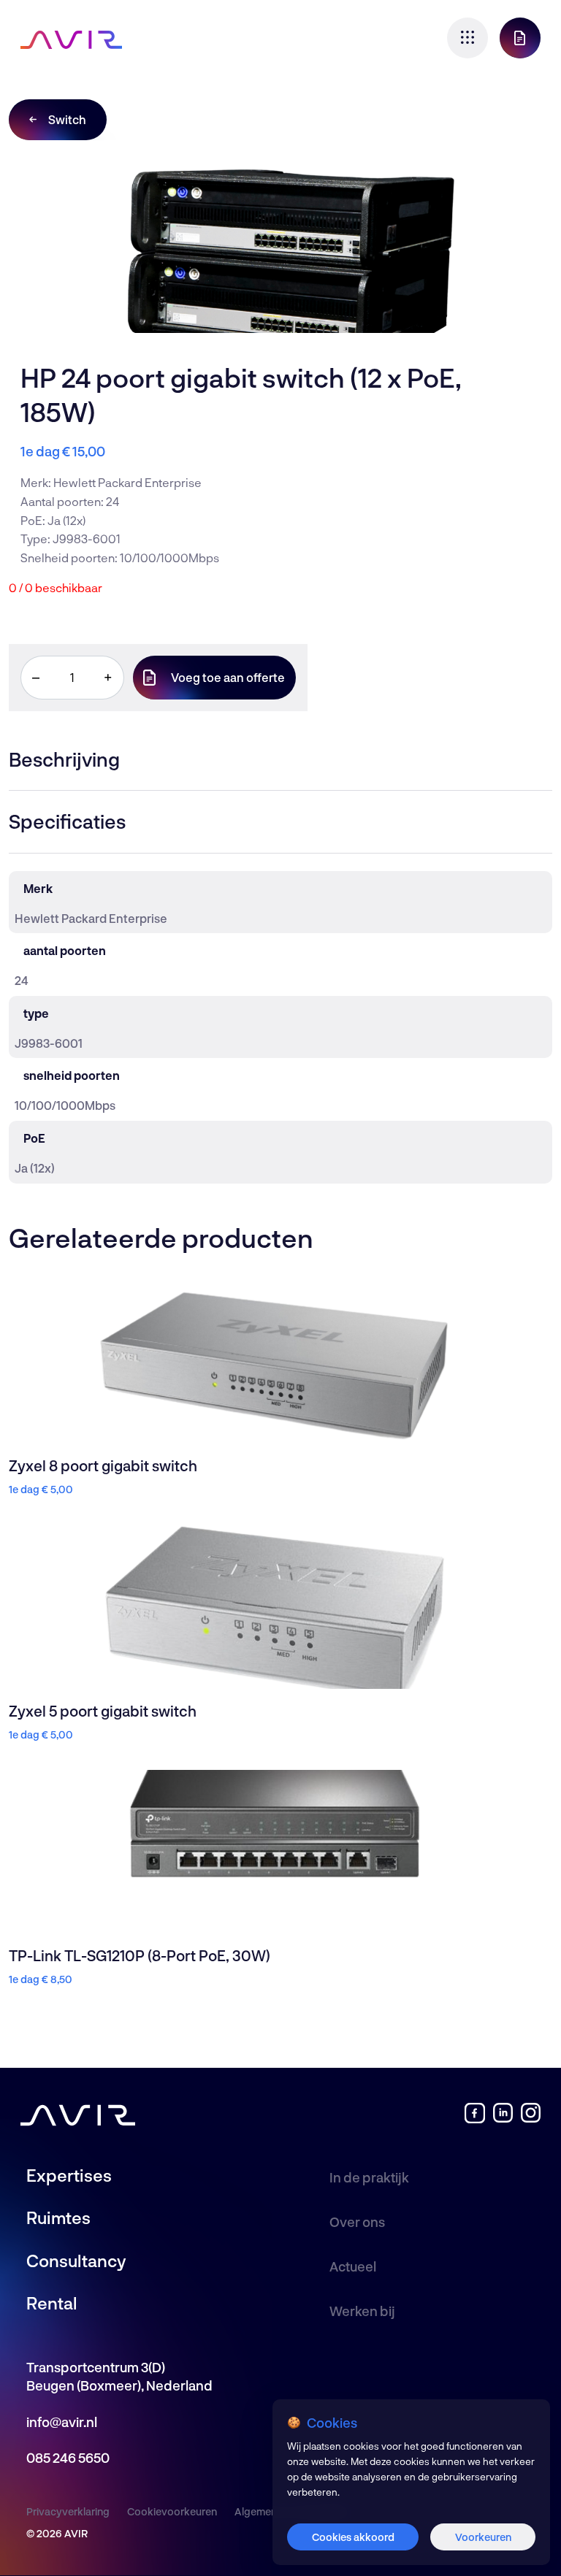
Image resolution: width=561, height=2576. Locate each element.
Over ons (357, 2222)
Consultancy (76, 2261)
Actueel (353, 2266)
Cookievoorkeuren (172, 2511)
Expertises (69, 2175)
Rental (52, 2303)
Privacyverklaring (68, 2511)
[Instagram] (531, 2119)
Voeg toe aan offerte (228, 677)
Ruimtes (58, 2217)
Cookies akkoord (353, 2537)
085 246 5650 (68, 2458)
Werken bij (362, 2311)
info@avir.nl (62, 2422)
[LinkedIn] (503, 2119)
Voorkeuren (483, 2537)
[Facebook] (474, 2119)
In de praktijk (369, 2177)
